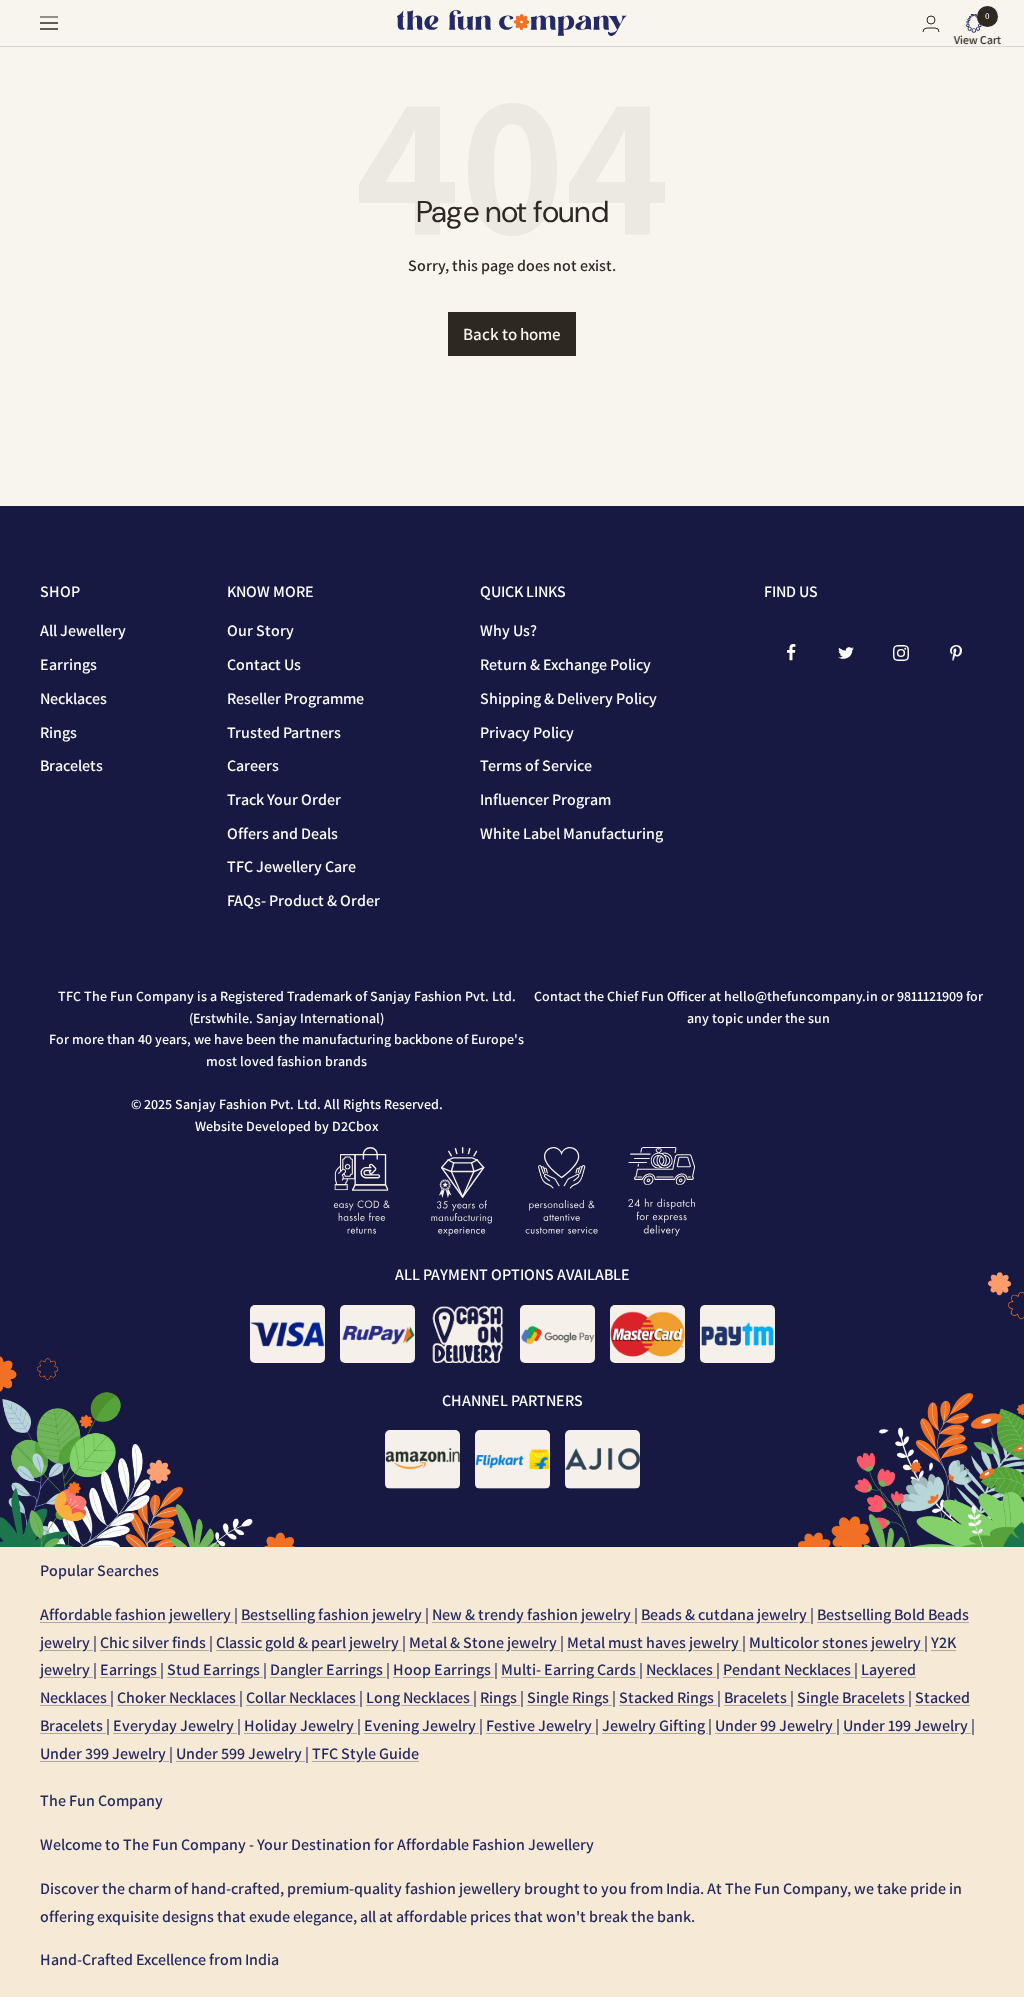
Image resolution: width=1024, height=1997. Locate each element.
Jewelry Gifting (655, 1725)
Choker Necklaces (178, 1697)
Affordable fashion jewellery (137, 1614)
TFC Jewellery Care (291, 866)
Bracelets (71, 765)
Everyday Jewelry (175, 1725)
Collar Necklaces (302, 1697)
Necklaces (73, 698)
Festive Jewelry (540, 1725)
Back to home (512, 334)
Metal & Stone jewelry (484, 1642)
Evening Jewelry (421, 1725)
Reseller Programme (295, 698)
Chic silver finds (154, 1642)
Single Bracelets (852, 1697)
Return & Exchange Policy (565, 664)
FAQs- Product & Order (303, 900)
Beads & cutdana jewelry (725, 1614)
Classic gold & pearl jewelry (309, 1642)
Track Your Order (284, 799)
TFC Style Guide (365, 1753)
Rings (58, 732)
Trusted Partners (284, 732)
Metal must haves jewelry (654, 1642)
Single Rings (569, 1697)
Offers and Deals (282, 833)
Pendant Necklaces (788, 1669)
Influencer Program (545, 799)
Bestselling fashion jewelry (333, 1614)
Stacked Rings (668, 1697)
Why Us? (508, 630)
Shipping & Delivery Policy (568, 698)
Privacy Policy (527, 732)
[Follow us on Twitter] (846, 652)
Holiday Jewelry (300, 1725)
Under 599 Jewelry (240, 1753)
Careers (253, 765)
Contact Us (264, 664)
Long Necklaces (419, 1697)
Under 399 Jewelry (104, 1753)
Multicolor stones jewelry (836, 1642)
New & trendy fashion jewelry (533, 1614)
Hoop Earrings (443, 1669)
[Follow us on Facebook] (791, 652)
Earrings (68, 664)
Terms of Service (536, 765)
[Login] (931, 23)
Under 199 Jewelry (907, 1725)
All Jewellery (83, 630)
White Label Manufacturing (571, 833)
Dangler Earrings (328, 1669)
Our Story (260, 630)
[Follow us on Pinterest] (956, 652)
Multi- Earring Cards (570, 1669)
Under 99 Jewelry (775, 1725)
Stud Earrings (215, 1669)
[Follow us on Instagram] (901, 652)
